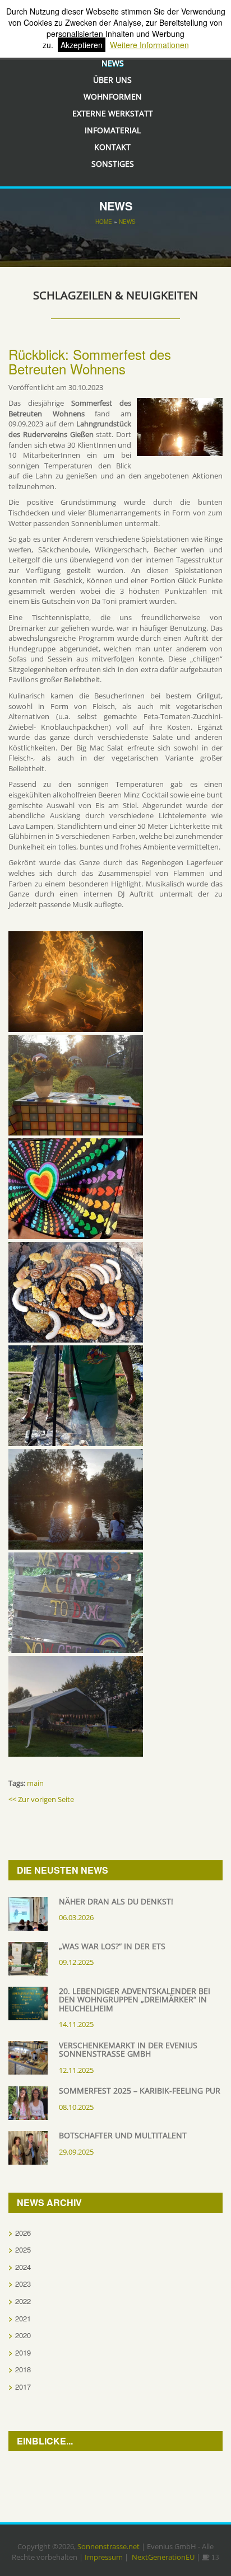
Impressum (104, 2557)
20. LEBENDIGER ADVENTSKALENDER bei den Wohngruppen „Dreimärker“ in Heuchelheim (135, 2000)
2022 (23, 2301)
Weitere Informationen (149, 45)
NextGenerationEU (163, 2557)
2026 (23, 2233)
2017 (23, 2387)
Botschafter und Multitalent (123, 2135)
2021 (23, 2318)
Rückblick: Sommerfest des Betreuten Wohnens (90, 361)
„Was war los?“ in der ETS (112, 1946)
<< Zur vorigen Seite (41, 1799)
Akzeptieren (82, 45)
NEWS (127, 222)
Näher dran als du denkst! (116, 1901)
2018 (23, 2369)
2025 (23, 2249)
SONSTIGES (113, 164)
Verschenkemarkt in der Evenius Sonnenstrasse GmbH (128, 2049)
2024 (23, 2267)
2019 (23, 2352)
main (35, 1783)
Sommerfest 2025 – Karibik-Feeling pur (140, 2091)
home (104, 222)
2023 (23, 2284)
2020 (23, 2335)
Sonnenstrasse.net (108, 2546)
